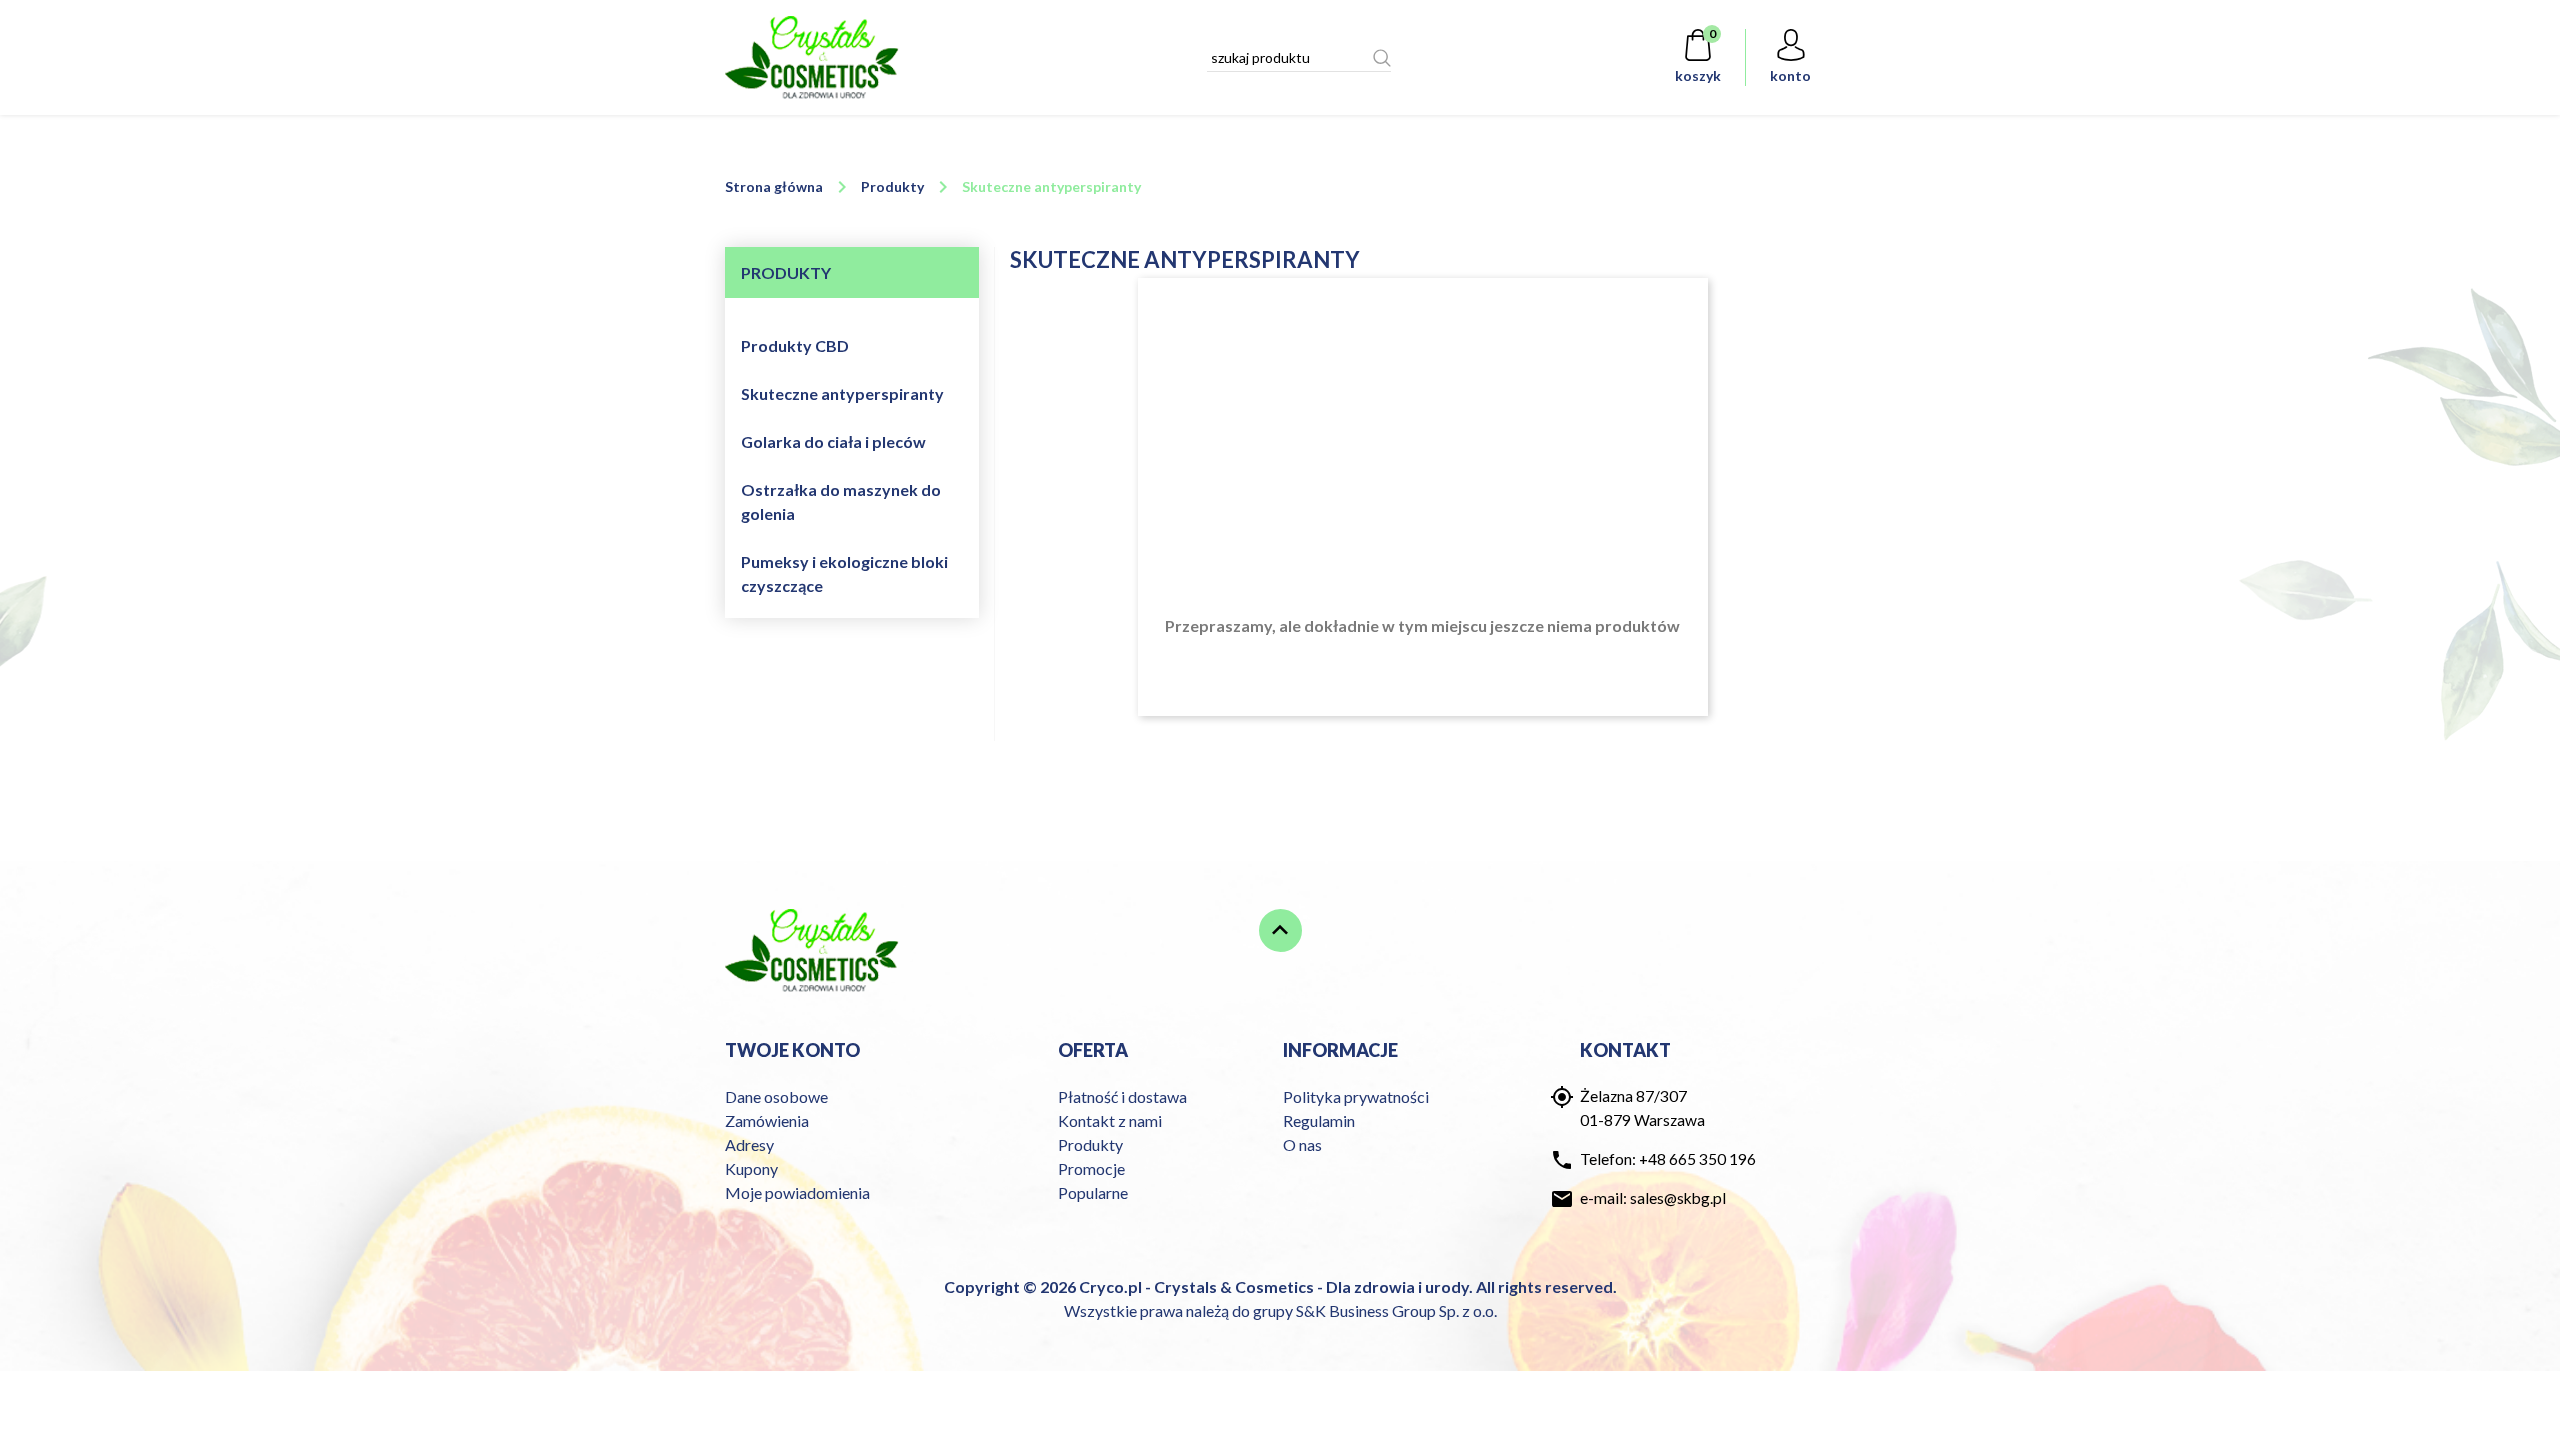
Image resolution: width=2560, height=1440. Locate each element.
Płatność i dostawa (1122, 1096)
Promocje (1091, 1168)
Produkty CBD (795, 345)
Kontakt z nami (1110, 1120)
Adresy (749, 1144)
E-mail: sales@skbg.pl (1653, 1198)
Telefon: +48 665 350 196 (1668, 1159)
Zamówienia (767, 1120)
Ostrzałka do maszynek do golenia (841, 501)
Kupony (751, 1168)
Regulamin (1319, 1120)
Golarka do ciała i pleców (833, 441)
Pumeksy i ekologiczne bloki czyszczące (844, 573)
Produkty (1090, 1144)
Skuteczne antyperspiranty (842, 393)
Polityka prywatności (1356, 1096)
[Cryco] (812, 57)
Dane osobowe (776, 1096)
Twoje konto (792, 1050)
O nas (1302, 1144)
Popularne (1093, 1192)
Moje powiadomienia (797, 1192)
